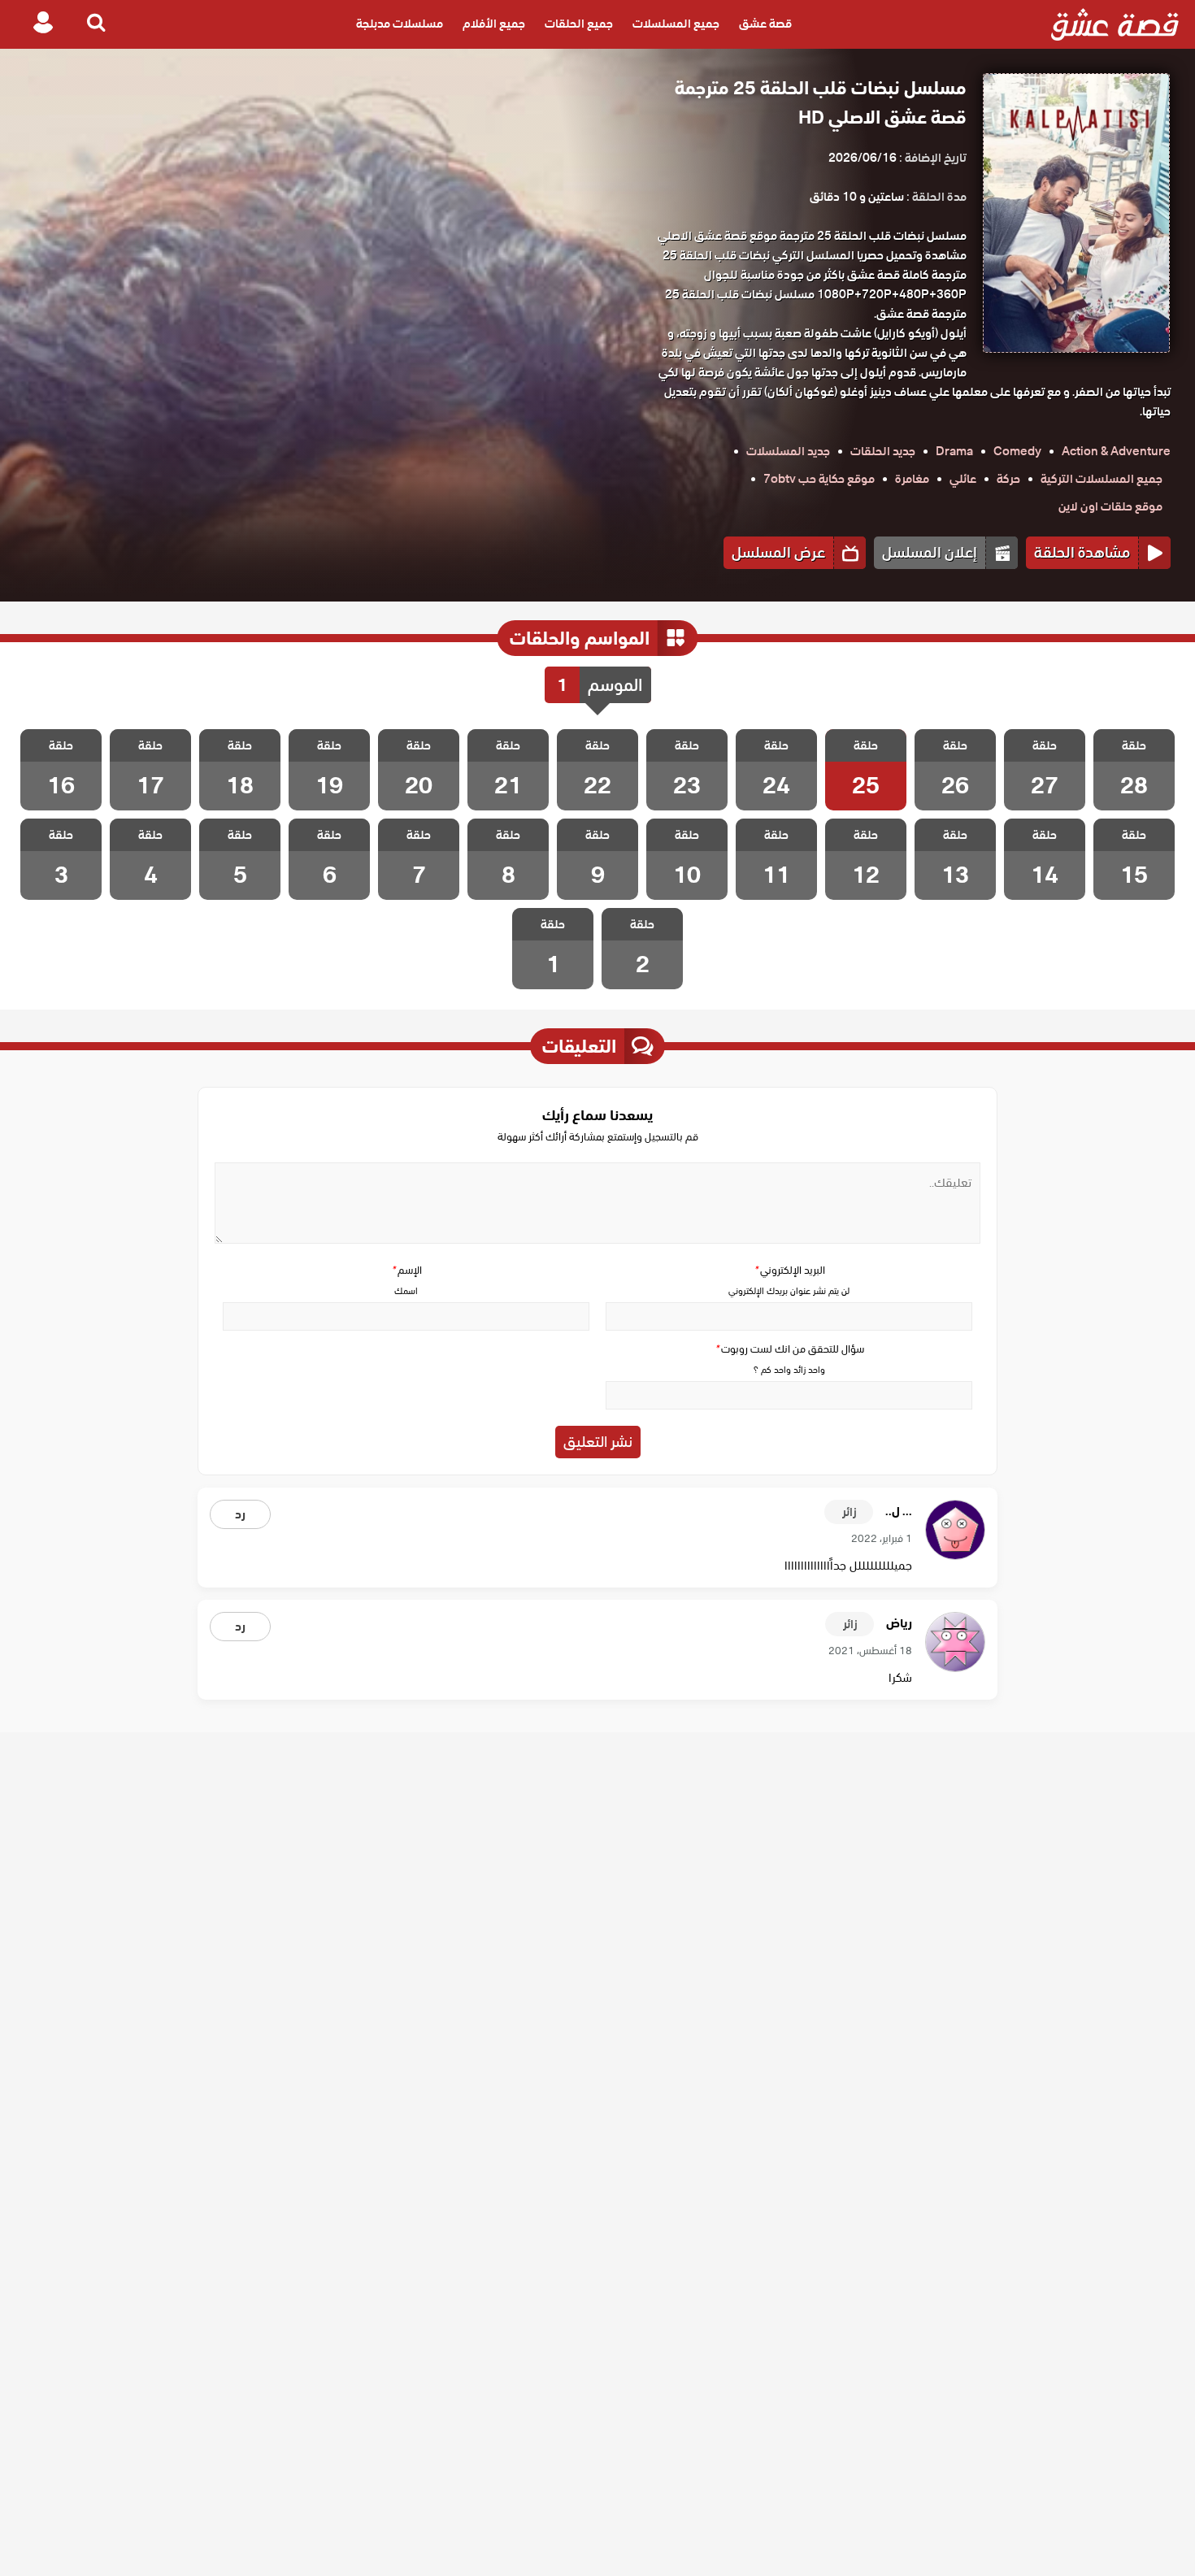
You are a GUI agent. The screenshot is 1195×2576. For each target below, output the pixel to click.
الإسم (406, 1270)
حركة (1008, 479)
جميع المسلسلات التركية (1102, 479)
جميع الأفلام (494, 24)
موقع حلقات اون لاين (1110, 506)
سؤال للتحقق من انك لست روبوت (789, 1349)
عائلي (963, 479)
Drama (954, 451)
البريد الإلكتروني (789, 1270)
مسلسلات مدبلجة (400, 24)
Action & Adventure (1116, 451)
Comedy (1017, 451)
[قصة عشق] (1115, 24)
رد (240, 1514)
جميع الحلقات (579, 24)
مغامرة (912, 479)
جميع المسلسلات (676, 24)
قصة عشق (765, 24)
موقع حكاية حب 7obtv (819, 479)
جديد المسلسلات (788, 451)
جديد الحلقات (883, 451)
